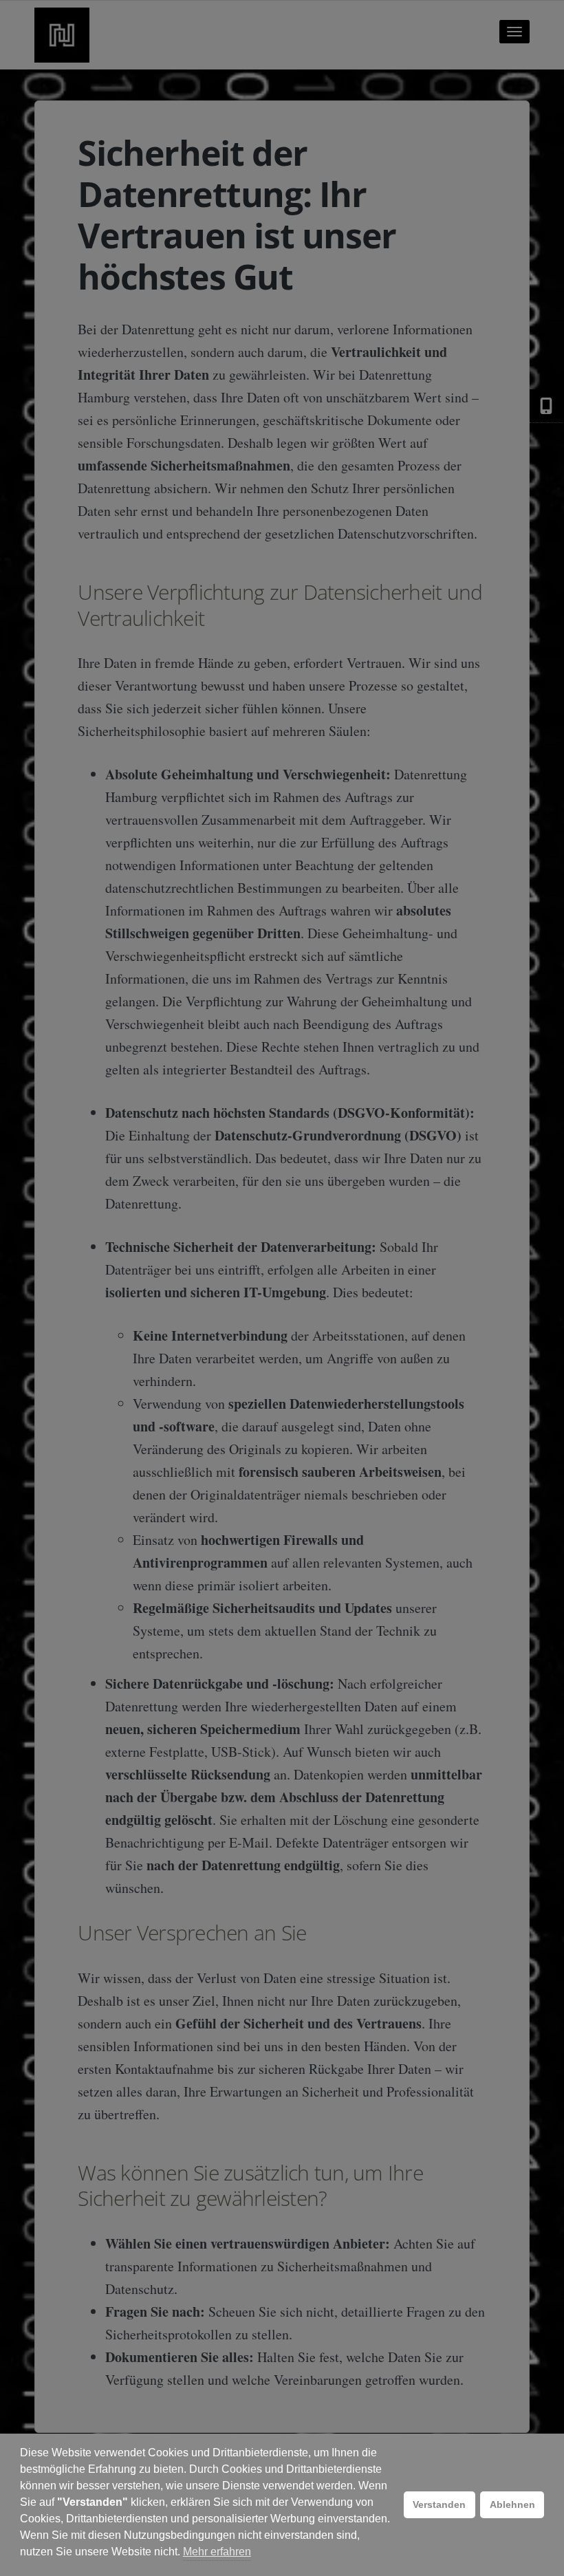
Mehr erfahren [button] (217, 2552)
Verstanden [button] (439, 2504)
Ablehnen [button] (512, 2504)
